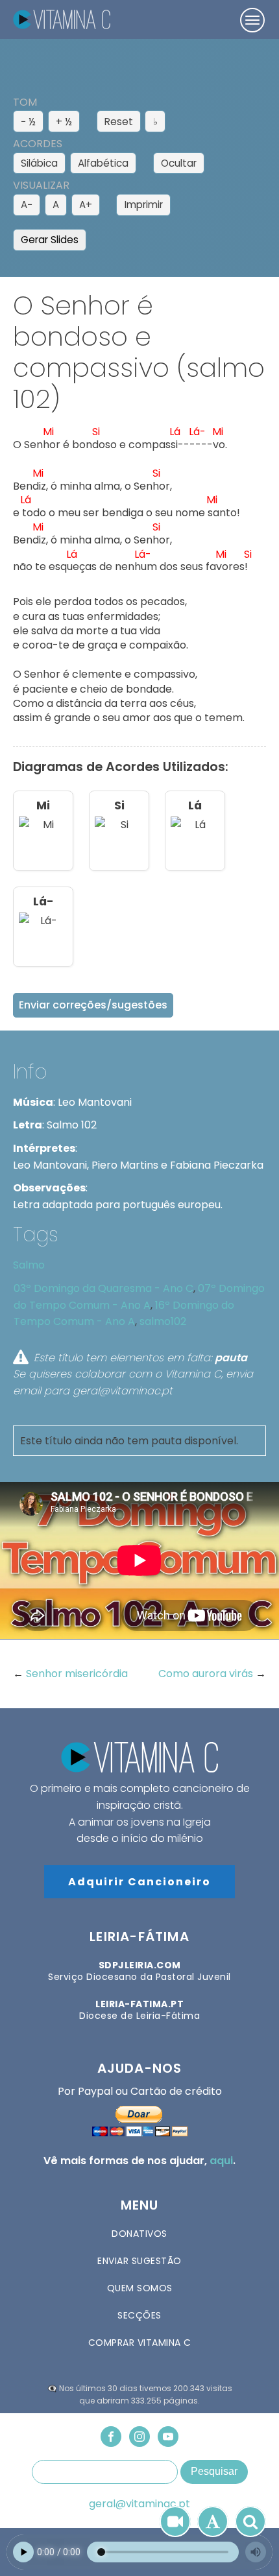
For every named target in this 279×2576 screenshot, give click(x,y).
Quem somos (140, 2288)
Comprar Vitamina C (140, 2343)
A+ (86, 205)
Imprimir (144, 205)
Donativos (139, 2234)
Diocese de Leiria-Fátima (139, 2010)
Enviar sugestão (139, 2261)
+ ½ (64, 122)
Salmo (29, 1265)
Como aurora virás (207, 1674)
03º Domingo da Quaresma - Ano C (103, 1288)
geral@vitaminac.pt (139, 2504)
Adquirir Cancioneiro (139, 1882)
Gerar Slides (50, 240)
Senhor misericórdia (77, 1674)
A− (27, 205)
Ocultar (179, 163)
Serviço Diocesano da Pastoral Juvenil (139, 1971)
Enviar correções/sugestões (93, 1005)
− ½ (28, 122)
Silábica (39, 163)
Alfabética (103, 163)
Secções (139, 2315)
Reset (119, 122)
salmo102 (163, 1321)
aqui (221, 2161)
